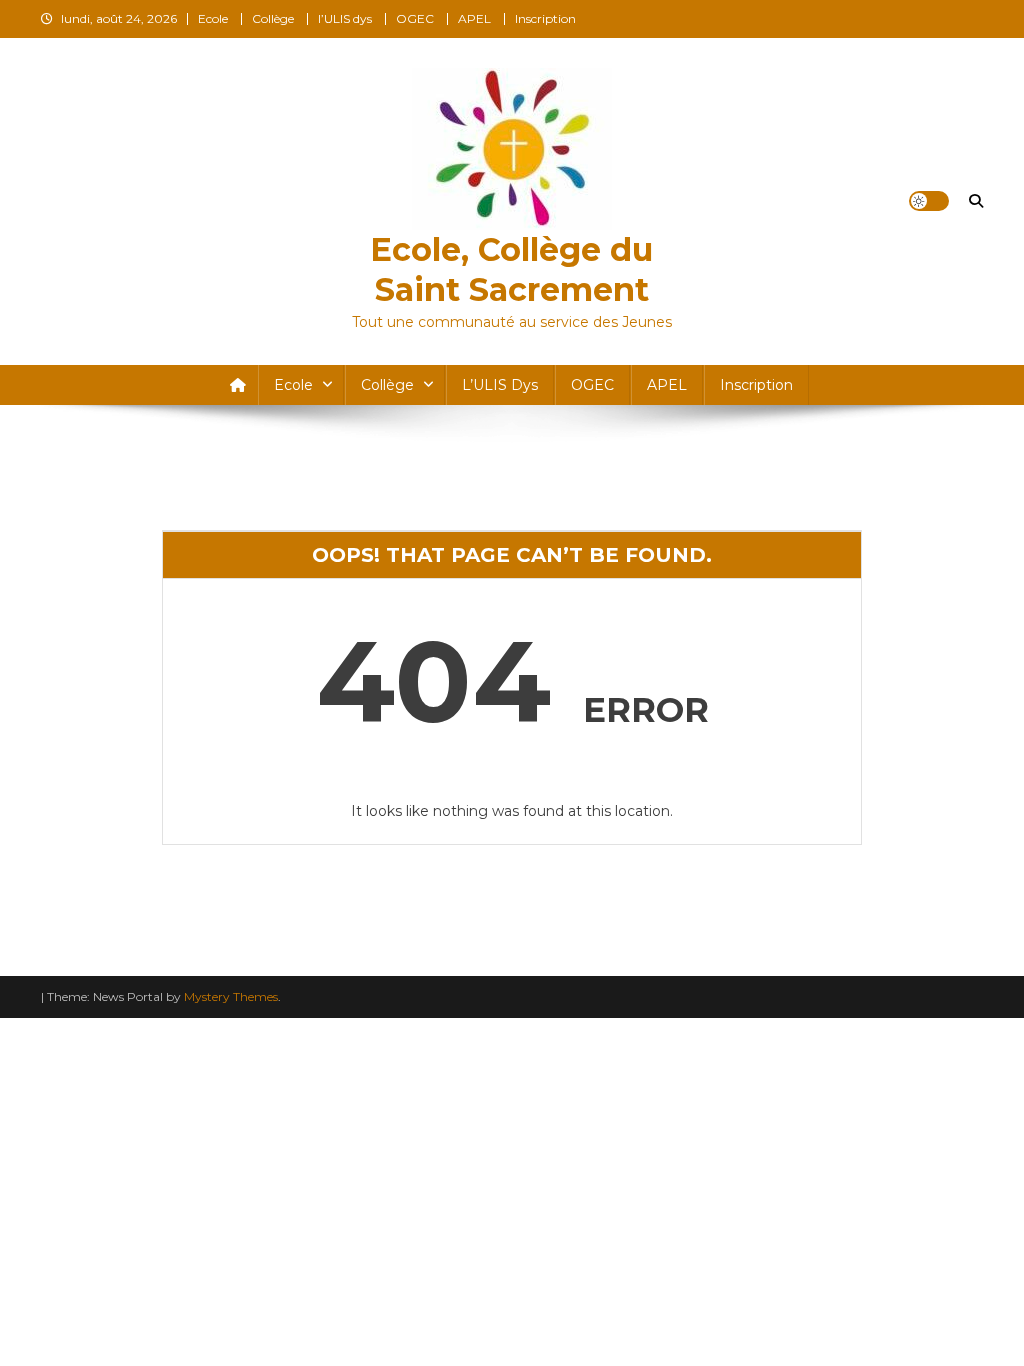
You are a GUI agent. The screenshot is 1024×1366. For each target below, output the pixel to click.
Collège (273, 18)
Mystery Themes (231, 996)
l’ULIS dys (345, 18)
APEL (474, 18)
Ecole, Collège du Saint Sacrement (511, 269)
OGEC (415, 18)
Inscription (545, 18)
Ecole (213, 18)
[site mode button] (929, 201)
